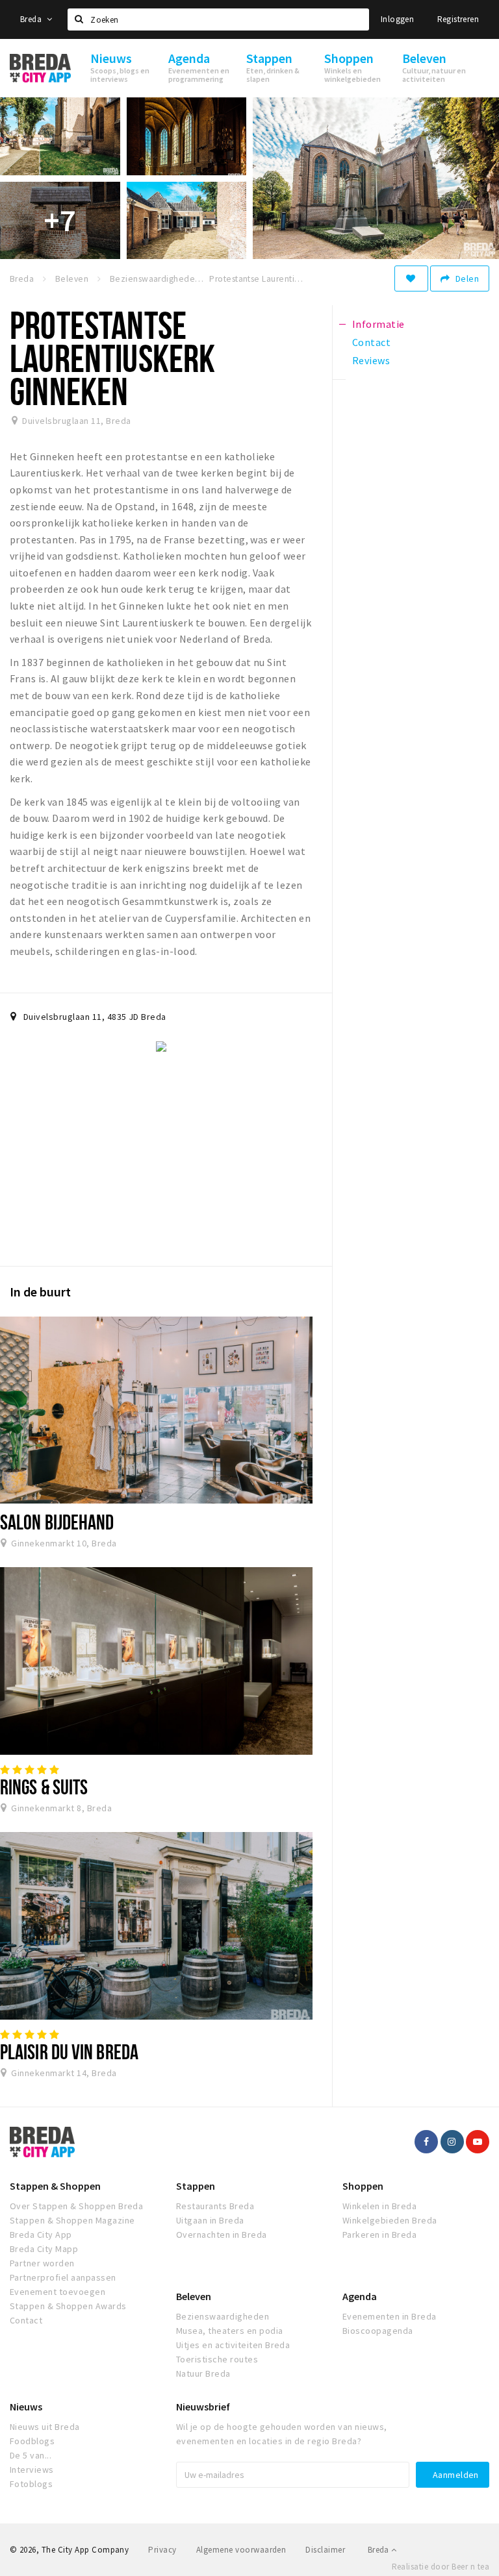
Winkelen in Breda (379, 2206)
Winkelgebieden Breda (390, 2220)
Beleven (194, 2296)
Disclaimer (325, 2550)
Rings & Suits (44, 1787)
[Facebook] (426, 2142)
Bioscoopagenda (378, 2331)
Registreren (458, 19)
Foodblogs (32, 2441)
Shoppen (363, 2186)
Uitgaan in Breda (210, 2220)
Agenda (360, 2296)
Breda (32, 19)
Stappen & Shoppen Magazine (72, 2220)
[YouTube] (478, 2142)
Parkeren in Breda (379, 2235)
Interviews (32, 2470)
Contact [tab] (371, 342)
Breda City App (41, 2235)
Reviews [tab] (371, 360)
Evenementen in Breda (390, 2316)
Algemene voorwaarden (241, 2550)
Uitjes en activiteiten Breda (233, 2345)
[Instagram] (452, 2142)
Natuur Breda (203, 2373)
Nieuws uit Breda (45, 2427)
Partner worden (42, 2263)
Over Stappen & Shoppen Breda (76, 2206)
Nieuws (26, 2407)
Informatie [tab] (378, 324)
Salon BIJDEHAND (57, 1522)
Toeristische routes (217, 2359)
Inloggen (397, 19)
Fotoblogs (31, 2484)
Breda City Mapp (44, 2249)
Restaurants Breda (215, 2206)
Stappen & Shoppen (55, 2186)
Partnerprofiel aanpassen (63, 2277)
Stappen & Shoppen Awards (68, 2306)
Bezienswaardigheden (223, 2316)
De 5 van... (31, 2455)
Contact (26, 2320)
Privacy (162, 2550)
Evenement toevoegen (58, 2292)
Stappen (196, 2186)
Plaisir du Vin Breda (69, 2051)
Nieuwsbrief (203, 2407)
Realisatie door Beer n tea (441, 2567)
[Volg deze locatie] (411, 279)
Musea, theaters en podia (230, 2331)
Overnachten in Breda (222, 2235)
